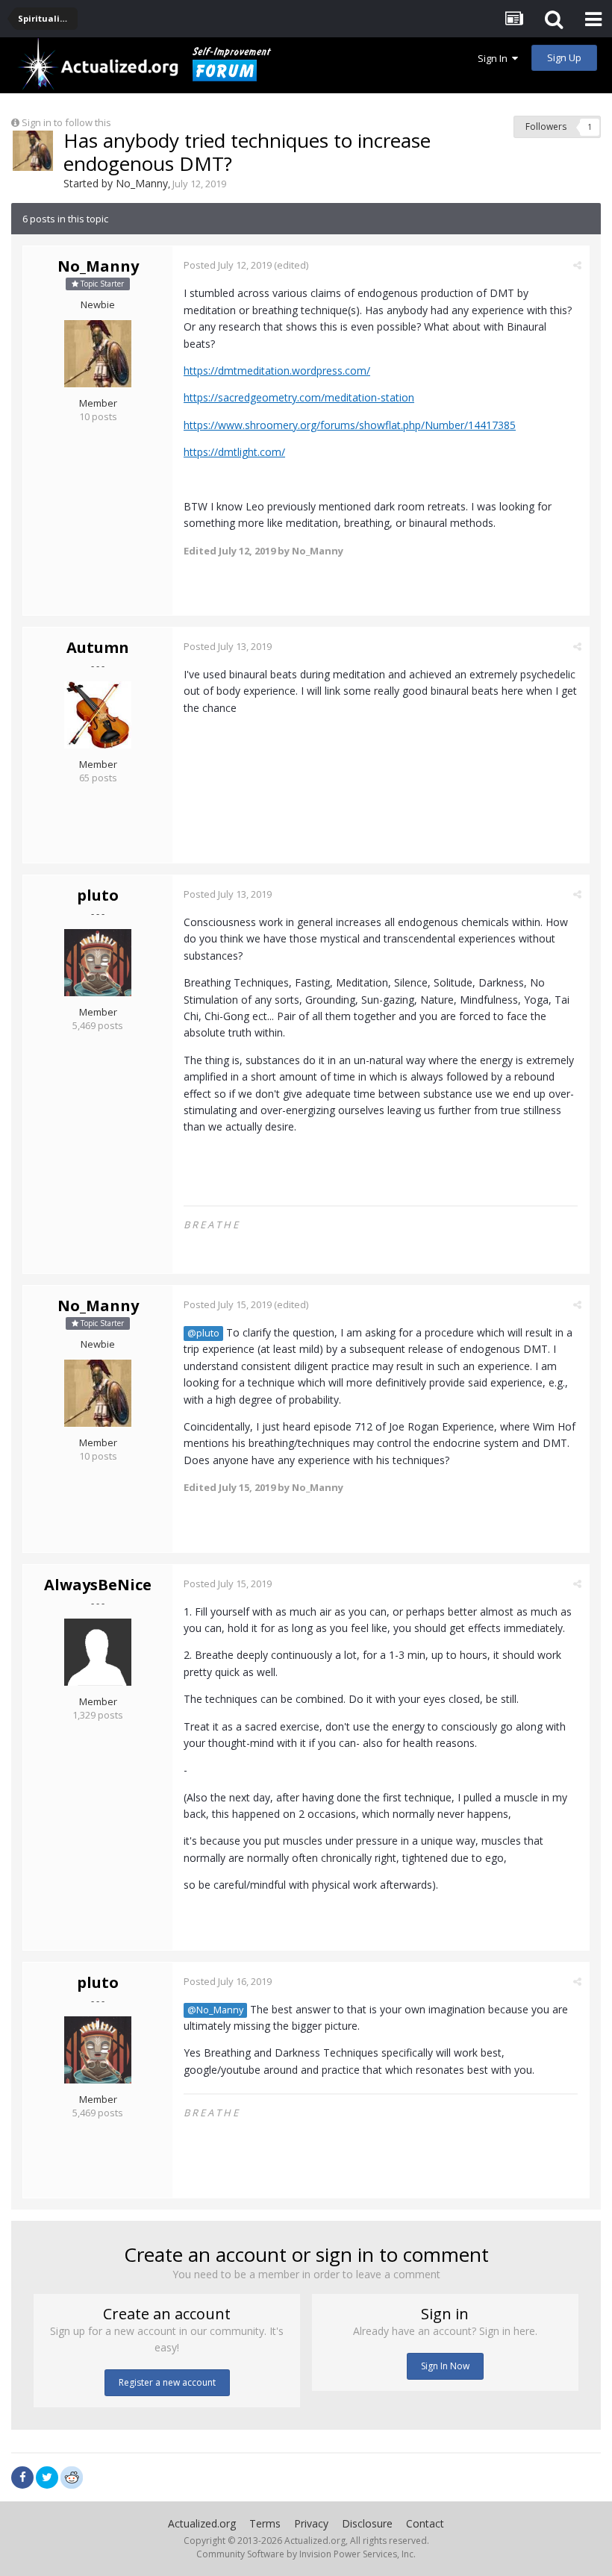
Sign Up (564, 57)
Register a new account (167, 2382)
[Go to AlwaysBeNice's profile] (98, 1652)
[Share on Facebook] (22, 2477)
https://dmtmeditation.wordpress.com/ (277, 371)
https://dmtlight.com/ (234, 452)
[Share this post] (577, 265)
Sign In (495, 58)
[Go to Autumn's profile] (98, 715)
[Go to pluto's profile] (98, 963)
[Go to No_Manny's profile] (33, 151)
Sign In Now (445, 2366)
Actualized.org (202, 2523)
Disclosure (367, 2523)
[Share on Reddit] (72, 2476)
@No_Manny (215, 2010)
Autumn (98, 647)
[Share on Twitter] (47, 2477)
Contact (425, 2523)
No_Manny (142, 183)
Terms (265, 2523)
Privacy (311, 2523)
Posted (228, 265)
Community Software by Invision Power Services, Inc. (306, 2554)
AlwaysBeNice (98, 1585)
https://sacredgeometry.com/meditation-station (299, 397)
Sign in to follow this (66, 122)
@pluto (203, 1333)
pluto (98, 895)
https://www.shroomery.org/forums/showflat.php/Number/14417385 (350, 425)
